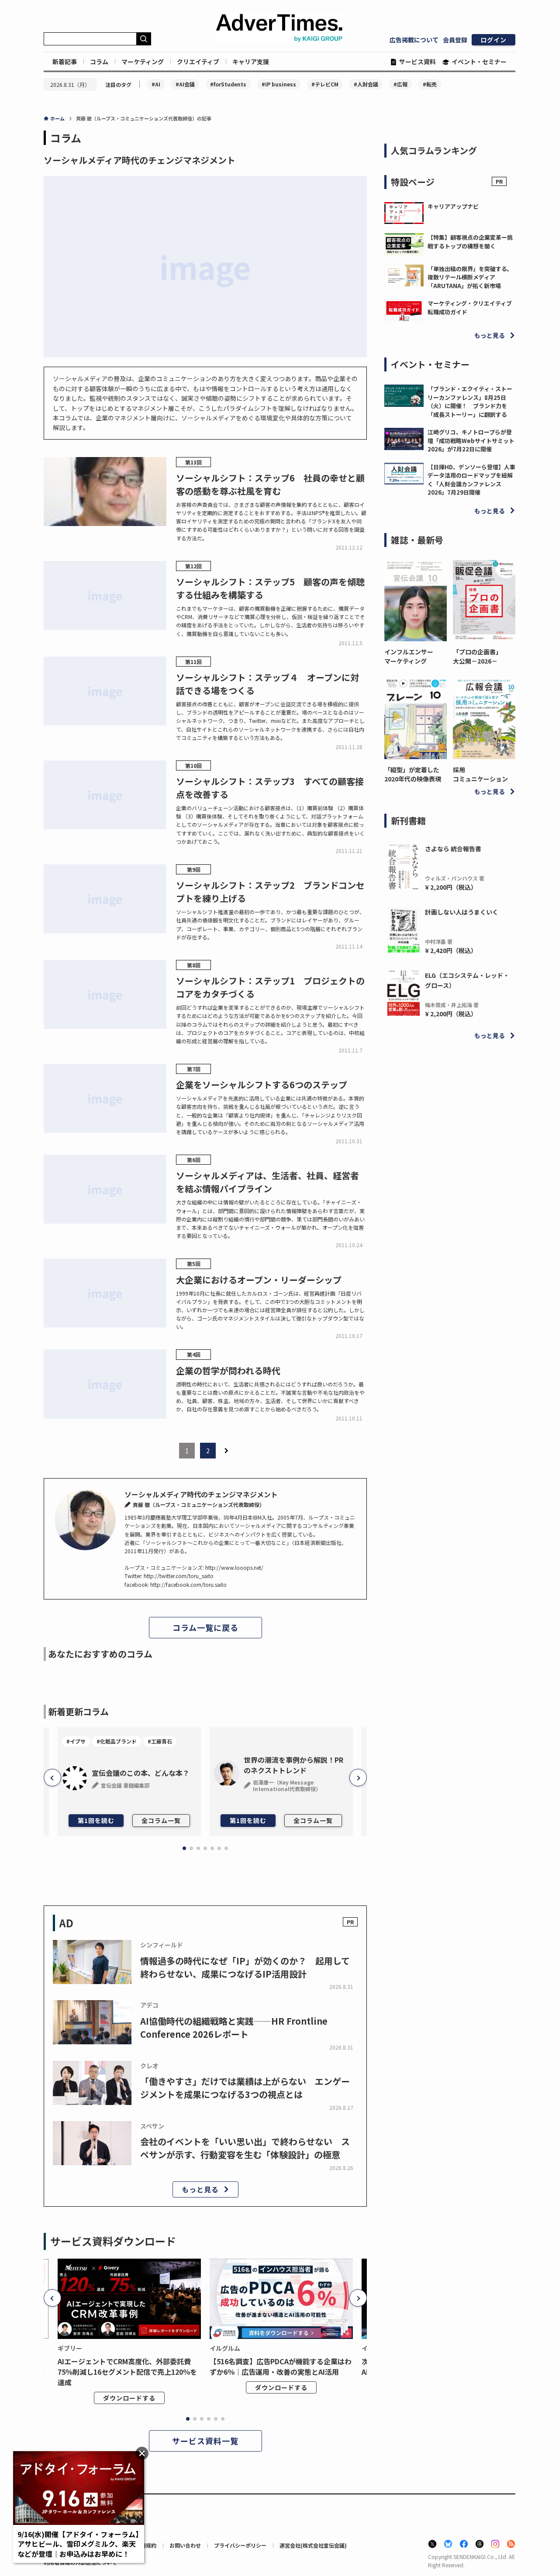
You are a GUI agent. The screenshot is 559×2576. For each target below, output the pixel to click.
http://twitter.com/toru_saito (179, 1576)
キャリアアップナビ (453, 206)
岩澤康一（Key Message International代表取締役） (287, 1785)
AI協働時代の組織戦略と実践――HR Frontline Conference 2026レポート (234, 2027)
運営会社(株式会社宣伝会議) (313, 2545)
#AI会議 (185, 84)
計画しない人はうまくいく (462, 912)
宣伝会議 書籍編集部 (125, 1785)
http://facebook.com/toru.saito (188, 1584)
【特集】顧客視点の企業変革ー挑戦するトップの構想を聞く (470, 242)
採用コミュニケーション (480, 774)
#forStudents (228, 84)
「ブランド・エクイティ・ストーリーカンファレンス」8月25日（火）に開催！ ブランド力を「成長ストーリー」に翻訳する (470, 402)
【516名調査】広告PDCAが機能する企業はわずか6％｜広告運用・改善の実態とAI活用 (281, 2366)
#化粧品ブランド (117, 1741)
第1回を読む (96, 1820)
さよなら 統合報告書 (453, 849)
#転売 (430, 84)
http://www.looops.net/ (234, 1567)
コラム (99, 62)
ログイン (493, 40)
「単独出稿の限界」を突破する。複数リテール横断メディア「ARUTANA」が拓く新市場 (470, 277)
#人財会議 (366, 84)
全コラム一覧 (161, 1820)
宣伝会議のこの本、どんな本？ (141, 1773)
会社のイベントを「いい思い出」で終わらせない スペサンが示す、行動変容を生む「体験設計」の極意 (245, 2148)
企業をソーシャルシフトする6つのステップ (262, 1085)
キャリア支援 (251, 62)
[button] (52, 1778)
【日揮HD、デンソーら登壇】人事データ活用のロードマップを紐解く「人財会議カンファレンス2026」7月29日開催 (471, 480)
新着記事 (65, 62)
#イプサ (76, 1741)
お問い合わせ (185, 2545)
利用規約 (146, 2545)
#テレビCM (325, 84)
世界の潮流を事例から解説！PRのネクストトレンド (293, 1765)
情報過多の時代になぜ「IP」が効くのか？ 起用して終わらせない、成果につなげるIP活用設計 (245, 1967)
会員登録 (455, 40)
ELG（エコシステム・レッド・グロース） (467, 980)
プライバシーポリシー (240, 2545)
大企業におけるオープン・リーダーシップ (259, 1280)
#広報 (400, 84)
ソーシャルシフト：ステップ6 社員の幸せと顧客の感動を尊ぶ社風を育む (270, 484)
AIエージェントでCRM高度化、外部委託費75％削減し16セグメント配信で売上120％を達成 (127, 2372)
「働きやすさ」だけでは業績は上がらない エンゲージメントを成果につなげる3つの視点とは (245, 2088)
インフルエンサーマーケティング (409, 656)
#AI (156, 84)
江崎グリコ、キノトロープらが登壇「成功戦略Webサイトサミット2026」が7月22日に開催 (471, 440)
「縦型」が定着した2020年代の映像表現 (413, 774)
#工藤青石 (160, 1741)
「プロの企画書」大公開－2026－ (477, 656)
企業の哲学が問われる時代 (228, 1371)
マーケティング (143, 62)
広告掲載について (414, 40)
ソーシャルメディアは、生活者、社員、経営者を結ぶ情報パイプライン (267, 1182)
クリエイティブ (198, 62)
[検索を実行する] (144, 39)
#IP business (279, 84)
